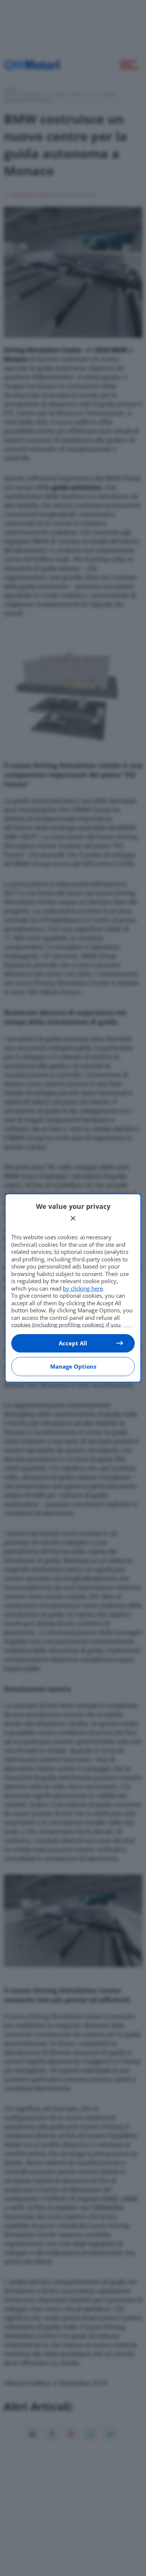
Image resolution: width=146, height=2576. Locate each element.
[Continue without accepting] (73, 1218)
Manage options (73, 1366)
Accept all (73, 1343)
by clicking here (83, 1288)
